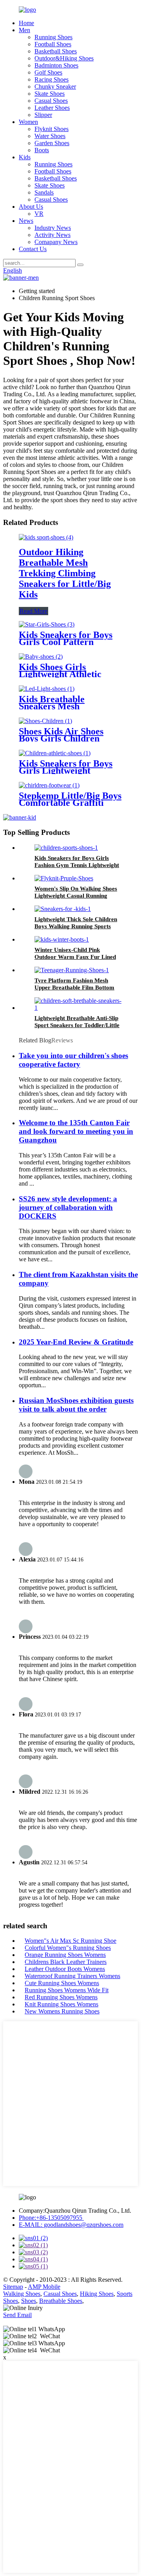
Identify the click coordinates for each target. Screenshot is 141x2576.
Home (26, 23)
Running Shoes (53, 37)
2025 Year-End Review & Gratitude (76, 1342)
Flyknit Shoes (52, 129)
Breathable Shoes (61, 2301)
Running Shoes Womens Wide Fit (67, 1990)
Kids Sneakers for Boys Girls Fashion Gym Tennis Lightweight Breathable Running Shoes (77, 865)
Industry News (53, 228)
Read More (33, 611)
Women (28, 122)
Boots (42, 150)
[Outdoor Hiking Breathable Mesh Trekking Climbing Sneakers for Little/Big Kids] (46, 537)
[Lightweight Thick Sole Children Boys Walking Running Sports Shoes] (63, 909)
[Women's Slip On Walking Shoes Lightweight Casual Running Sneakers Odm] (64, 878)
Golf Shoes (48, 72)
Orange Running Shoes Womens (65, 1955)
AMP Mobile (44, 2287)
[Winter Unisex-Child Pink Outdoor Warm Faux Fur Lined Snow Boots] (62, 939)
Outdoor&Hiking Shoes (64, 58)
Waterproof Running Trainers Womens (72, 1976)
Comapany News (56, 242)
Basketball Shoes (56, 51)
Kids (25, 157)
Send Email (17, 2315)
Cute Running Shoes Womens (62, 1983)
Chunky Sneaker (55, 87)
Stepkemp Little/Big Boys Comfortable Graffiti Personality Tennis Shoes (70, 803)
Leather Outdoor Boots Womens (65, 1969)
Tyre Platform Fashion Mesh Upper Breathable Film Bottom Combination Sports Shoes (74, 987)
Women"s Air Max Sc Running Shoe (70, 1941)
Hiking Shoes (97, 2294)
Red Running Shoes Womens (61, 1997)
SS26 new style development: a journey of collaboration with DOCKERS (68, 1207)
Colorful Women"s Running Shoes (68, 1948)
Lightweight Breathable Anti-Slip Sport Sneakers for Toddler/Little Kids (77, 1025)
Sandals (44, 192)
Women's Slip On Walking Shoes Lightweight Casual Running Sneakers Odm (76, 896)
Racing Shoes (52, 79)
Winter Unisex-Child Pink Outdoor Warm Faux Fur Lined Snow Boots (75, 957)
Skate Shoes (50, 94)
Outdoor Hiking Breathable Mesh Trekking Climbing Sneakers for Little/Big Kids (65, 573)
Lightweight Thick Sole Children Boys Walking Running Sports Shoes (76, 926)
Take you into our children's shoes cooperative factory (73, 1060)
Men (24, 30)
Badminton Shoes (56, 65)
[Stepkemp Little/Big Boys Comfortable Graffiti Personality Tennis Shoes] (49, 785)
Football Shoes (53, 44)
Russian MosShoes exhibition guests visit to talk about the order (76, 1405)
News (26, 221)
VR (39, 214)
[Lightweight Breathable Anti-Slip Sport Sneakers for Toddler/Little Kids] (78, 1008)
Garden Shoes (52, 143)
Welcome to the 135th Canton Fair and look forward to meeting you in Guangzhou (76, 1131)
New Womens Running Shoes (62, 2011)
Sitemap (13, 2287)
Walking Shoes (22, 2294)
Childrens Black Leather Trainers (66, 1962)
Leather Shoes (52, 108)
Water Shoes (50, 136)
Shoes (29, 2301)
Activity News (52, 235)
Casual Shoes (51, 101)
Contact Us (33, 249)
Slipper (43, 115)
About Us (31, 207)
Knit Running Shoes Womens (61, 2004)
